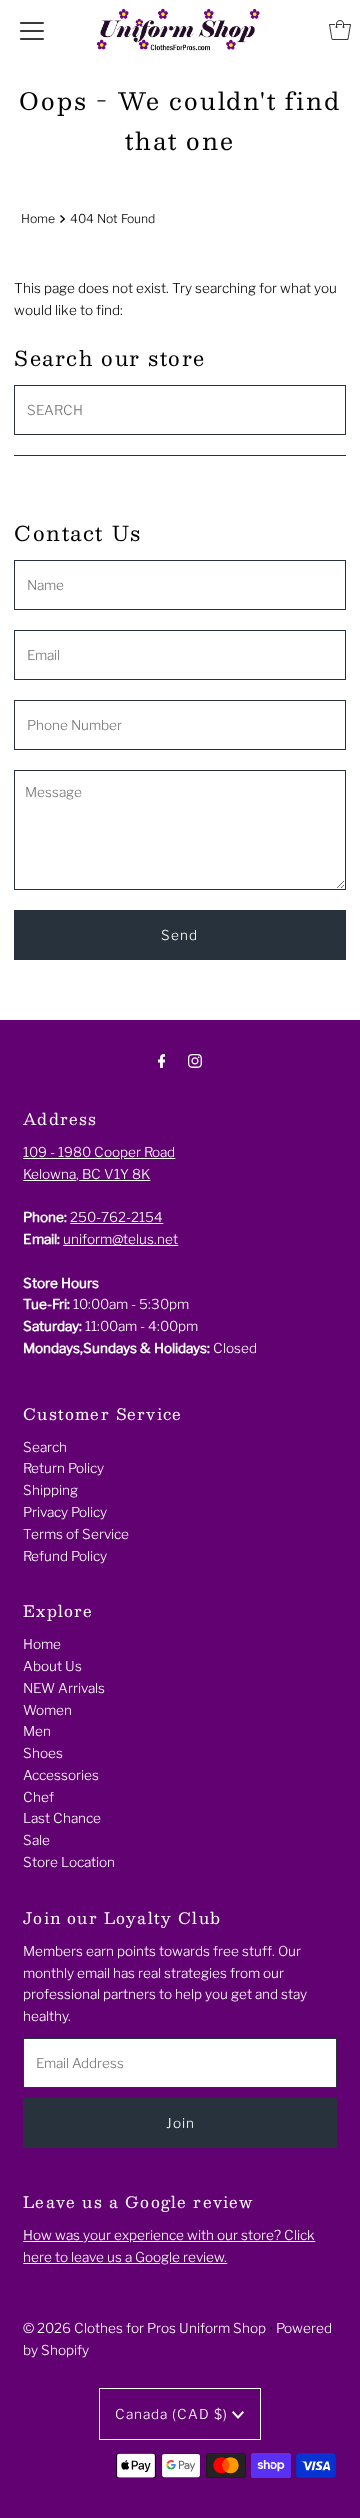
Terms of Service (76, 1534)
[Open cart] (340, 30)
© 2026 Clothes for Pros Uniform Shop (144, 2328)
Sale (36, 1840)
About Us (52, 1666)
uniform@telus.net (120, 1239)
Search (45, 1447)
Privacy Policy (65, 1512)
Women (47, 1710)
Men (37, 1731)
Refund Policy (65, 1556)
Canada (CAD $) (173, 2414)
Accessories (61, 1775)
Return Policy (63, 1468)
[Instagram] (195, 1061)
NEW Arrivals (64, 1688)
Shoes (43, 1753)
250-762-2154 (116, 1217)
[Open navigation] (32, 30)
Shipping (50, 1490)
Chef (38, 1797)
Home (38, 218)
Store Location (69, 1862)
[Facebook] (162, 1061)
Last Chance (62, 1818)
